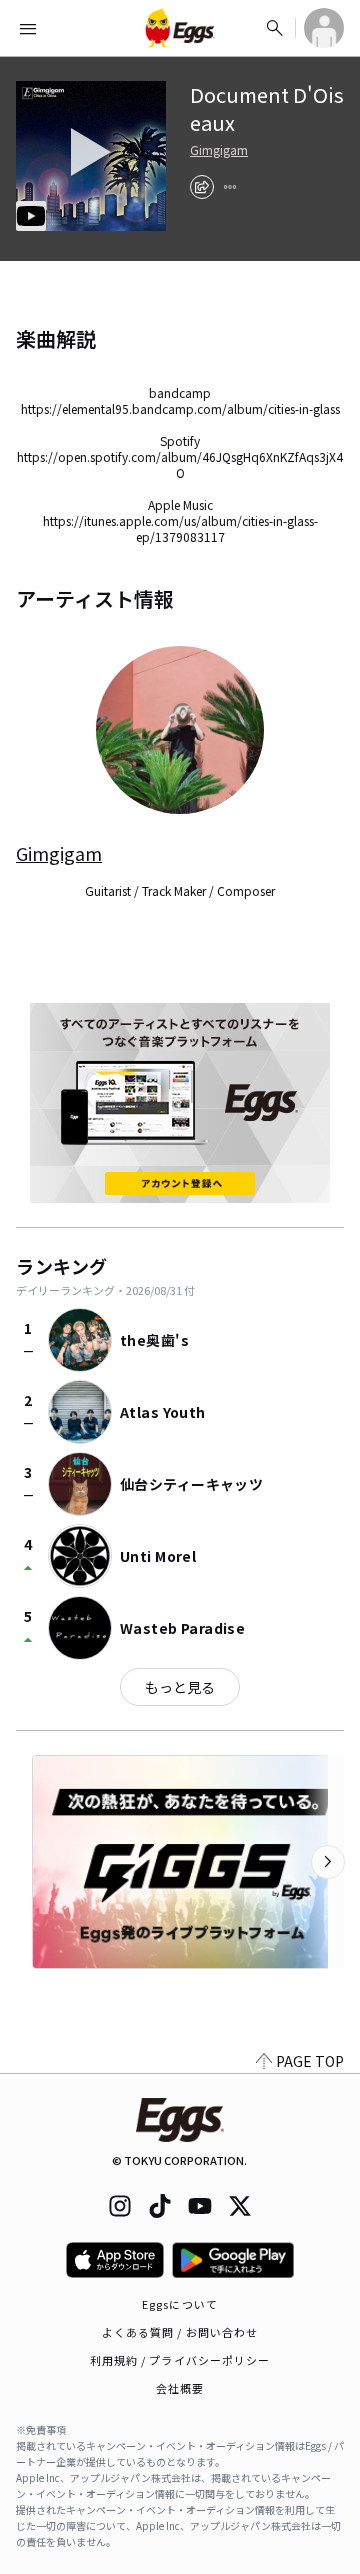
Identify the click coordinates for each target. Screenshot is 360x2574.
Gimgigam (219, 150)
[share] (202, 187)
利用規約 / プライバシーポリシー (180, 2360)
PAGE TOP (310, 2061)
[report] (230, 187)
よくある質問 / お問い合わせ (180, 2332)
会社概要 (180, 2388)
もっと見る (180, 1687)
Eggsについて (180, 2304)
